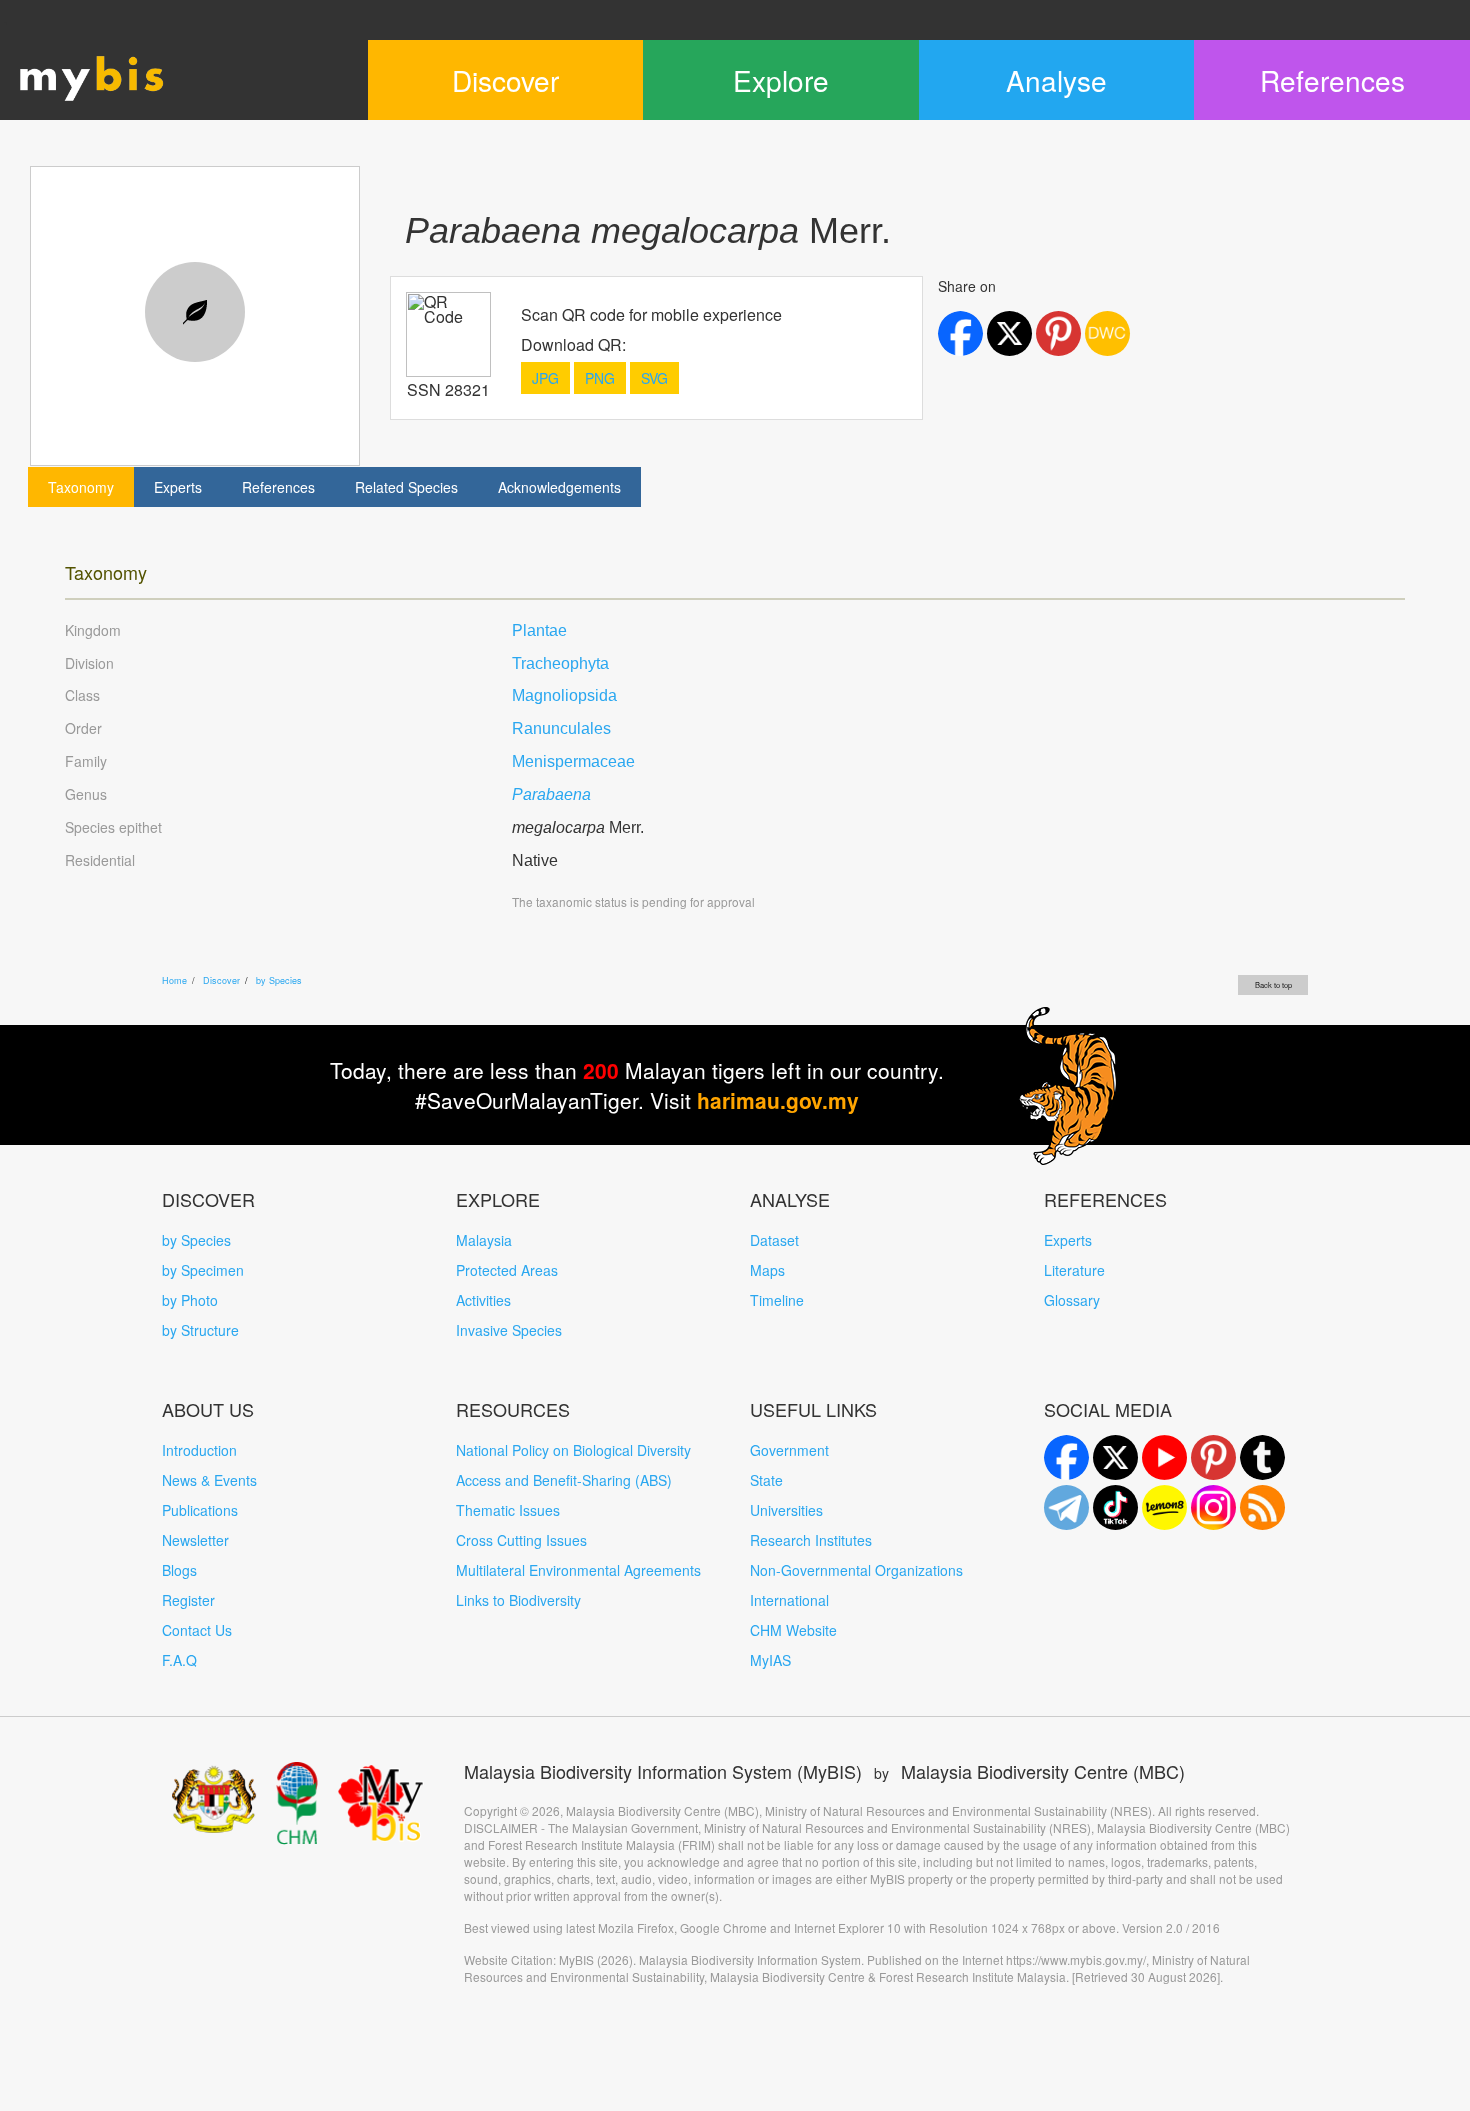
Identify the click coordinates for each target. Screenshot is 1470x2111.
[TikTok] (1115, 1507)
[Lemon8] (1164, 1507)
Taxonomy (81, 487)
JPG (545, 378)
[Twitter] (1115, 1457)
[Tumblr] (1262, 1457)
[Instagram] (1213, 1507)
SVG (654, 378)
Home (174, 980)
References (278, 487)
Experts (178, 487)
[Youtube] (1164, 1457)
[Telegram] (1066, 1507)
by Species (279, 980)
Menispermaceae (573, 761)
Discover (221, 980)
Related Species (406, 487)
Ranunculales (561, 728)
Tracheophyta (560, 663)
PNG (600, 378)
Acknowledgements (559, 487)
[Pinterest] (1213, 1457)
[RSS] (1262, 1507)
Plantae (539, 630)
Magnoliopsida (564, 695)
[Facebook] (1066, 1457)
